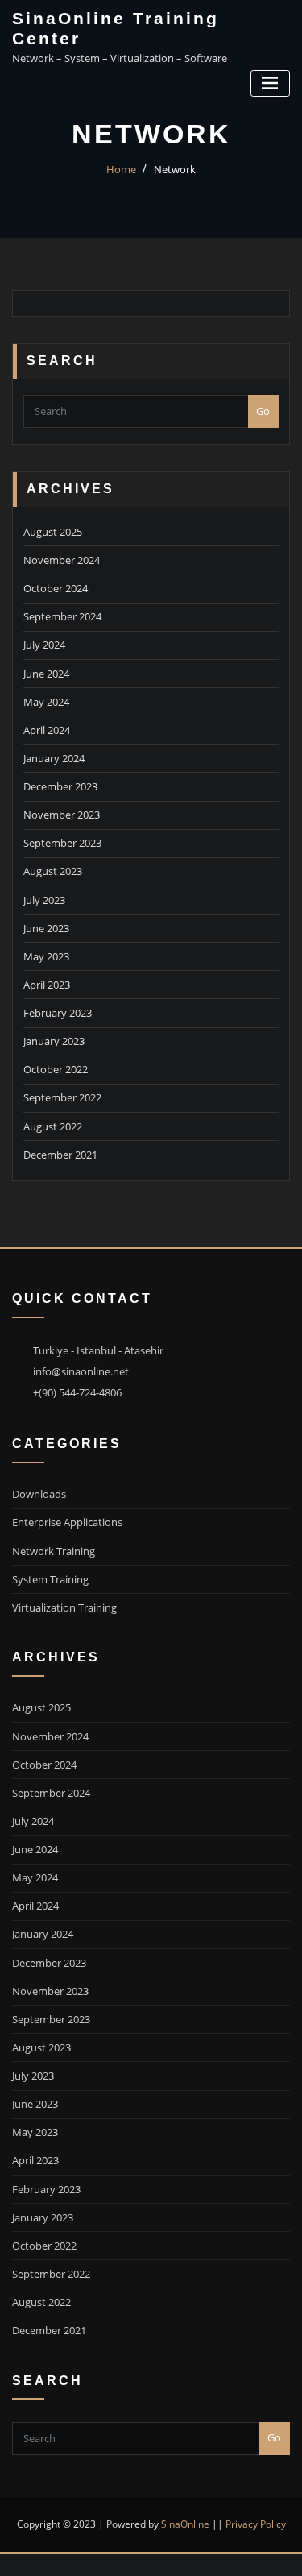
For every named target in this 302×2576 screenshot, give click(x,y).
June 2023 (46, 928)
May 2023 (46, 956)
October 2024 (56, 588)
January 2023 (54, 1041)
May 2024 (46, 702)
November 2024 (62, 560)
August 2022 (53, 1126)
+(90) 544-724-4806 (77, 1392)
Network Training (54, 1551)
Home (121, 169)
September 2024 (62, 616)
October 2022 (56, 1069)
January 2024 (54, 758)
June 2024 (46, 674)
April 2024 (47, 730)
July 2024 (44, 645)
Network (175, 169)
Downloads (39, 1494)
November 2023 (62, 815)
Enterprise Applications (67, 1522)
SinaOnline (185, 2524)
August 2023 (53, 871)
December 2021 (60, 1155)
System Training (50, 1579)
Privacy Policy (256, 2524)
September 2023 (62, 843)
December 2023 (60, 786)
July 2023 (44, 900)
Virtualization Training (64, 1607)
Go (263, 411)
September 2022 (62, 1097)
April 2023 (47, 985)
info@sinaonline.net (81, 1371)
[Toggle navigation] (270, 83)
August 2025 (53, 532)
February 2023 (58, 1013)
